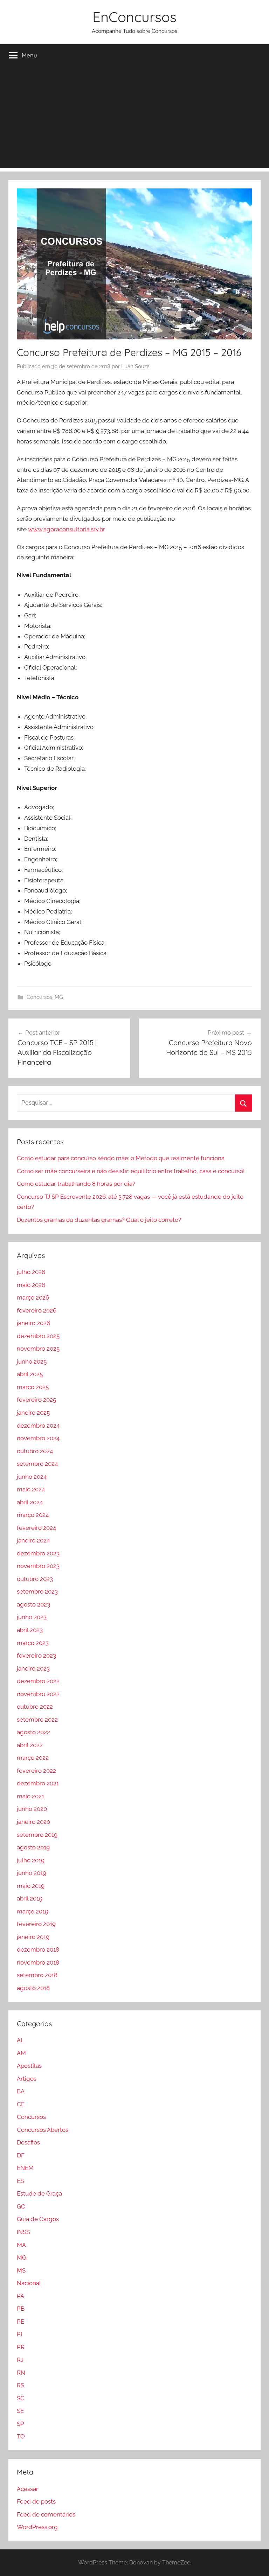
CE (21, 2104)
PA (20, 2296)
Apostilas (29, 2066)
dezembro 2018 (38, 1949)
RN (21, 2373)
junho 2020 (32, 1809)
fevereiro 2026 (37, 1310)
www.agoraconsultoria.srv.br (66, 529)
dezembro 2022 (38, 1681)
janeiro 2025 (33, 1413)
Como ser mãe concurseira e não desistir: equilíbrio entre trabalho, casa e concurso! (131, 1171)
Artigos (27, 2079)
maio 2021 (30, 1796)
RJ (20, 2360)
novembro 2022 (38, 1694)
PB (21, 2309)
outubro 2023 (35, 1579)
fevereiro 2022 (36, 1771)
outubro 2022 (35, 1707)
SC (21, 2398)
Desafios (28, 2142)
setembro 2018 (37, 1975)
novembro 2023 (38, 1566)
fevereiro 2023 (36, 1655)
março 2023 (33, 1643)
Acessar (27, 2489)
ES (20, 2181)
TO (21, 2436)
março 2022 (33, 1758)
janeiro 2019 (33, 1937)
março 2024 (33, 1515)
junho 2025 (32, 1361)
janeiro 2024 (33, 1540)
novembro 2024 (38, 1438)
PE (20, 2322)
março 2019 (33, 1911)
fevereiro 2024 (36, 1528)
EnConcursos (134, 17)
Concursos (39, 997)
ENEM (25, 2168)
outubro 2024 (35, 1451)
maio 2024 (31, 1489)
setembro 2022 (37, 1720)
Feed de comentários (46, 2514)
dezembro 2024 (38, 1426)
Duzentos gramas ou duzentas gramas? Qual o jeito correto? (99, 1220)
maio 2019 (31, 1886)
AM (21, 2053)
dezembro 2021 (38, 1783)
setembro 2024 (37, 1464)
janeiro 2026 (33, 1323)
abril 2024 (30, 1502)
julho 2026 (31, 1272)
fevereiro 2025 (36, 1400)
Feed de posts (36, 2501)
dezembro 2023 (38, 1553)
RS (20, 2385)
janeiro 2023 (33, 1668)
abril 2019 (30, 1898)
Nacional (29, 2283)
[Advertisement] (134, 119)
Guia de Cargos (38, 2219)
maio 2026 (31, 1285)
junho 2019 (32, 1873)
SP (20, 2424)
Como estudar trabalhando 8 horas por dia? (76, 1184)
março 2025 (33, 1387)
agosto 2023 (33, 1604)
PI (19, 2334)
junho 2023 (32, 1617)
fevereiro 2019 (36, 1924)
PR (21, 2347)
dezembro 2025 (38, 1336)
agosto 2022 (33, 1732)
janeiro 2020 (33, 1822)
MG (59, 997)
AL (20, 2040)
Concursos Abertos (43, 2130)
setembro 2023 (37, 1591)
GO (21, 2206)
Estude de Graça (39, 2193)
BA (21, 2091)
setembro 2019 (37, 1835)
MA (21, 2245)
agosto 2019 (33, 1847)
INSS (23, 2232)
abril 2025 (30, 1374)
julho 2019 (31, 1860)
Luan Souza (135, 366)
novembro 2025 (38, 1349)
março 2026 (33, 1297)
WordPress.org (37, 2527)
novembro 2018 (38, 1962)
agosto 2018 (33, 1988)
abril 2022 (30, 1745)
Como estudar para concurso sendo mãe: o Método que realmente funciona (121, 1158)
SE (20, 2411)
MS (21, 2270)
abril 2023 (30, 1630)
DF (21, 2155)
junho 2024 (32, 1477)
